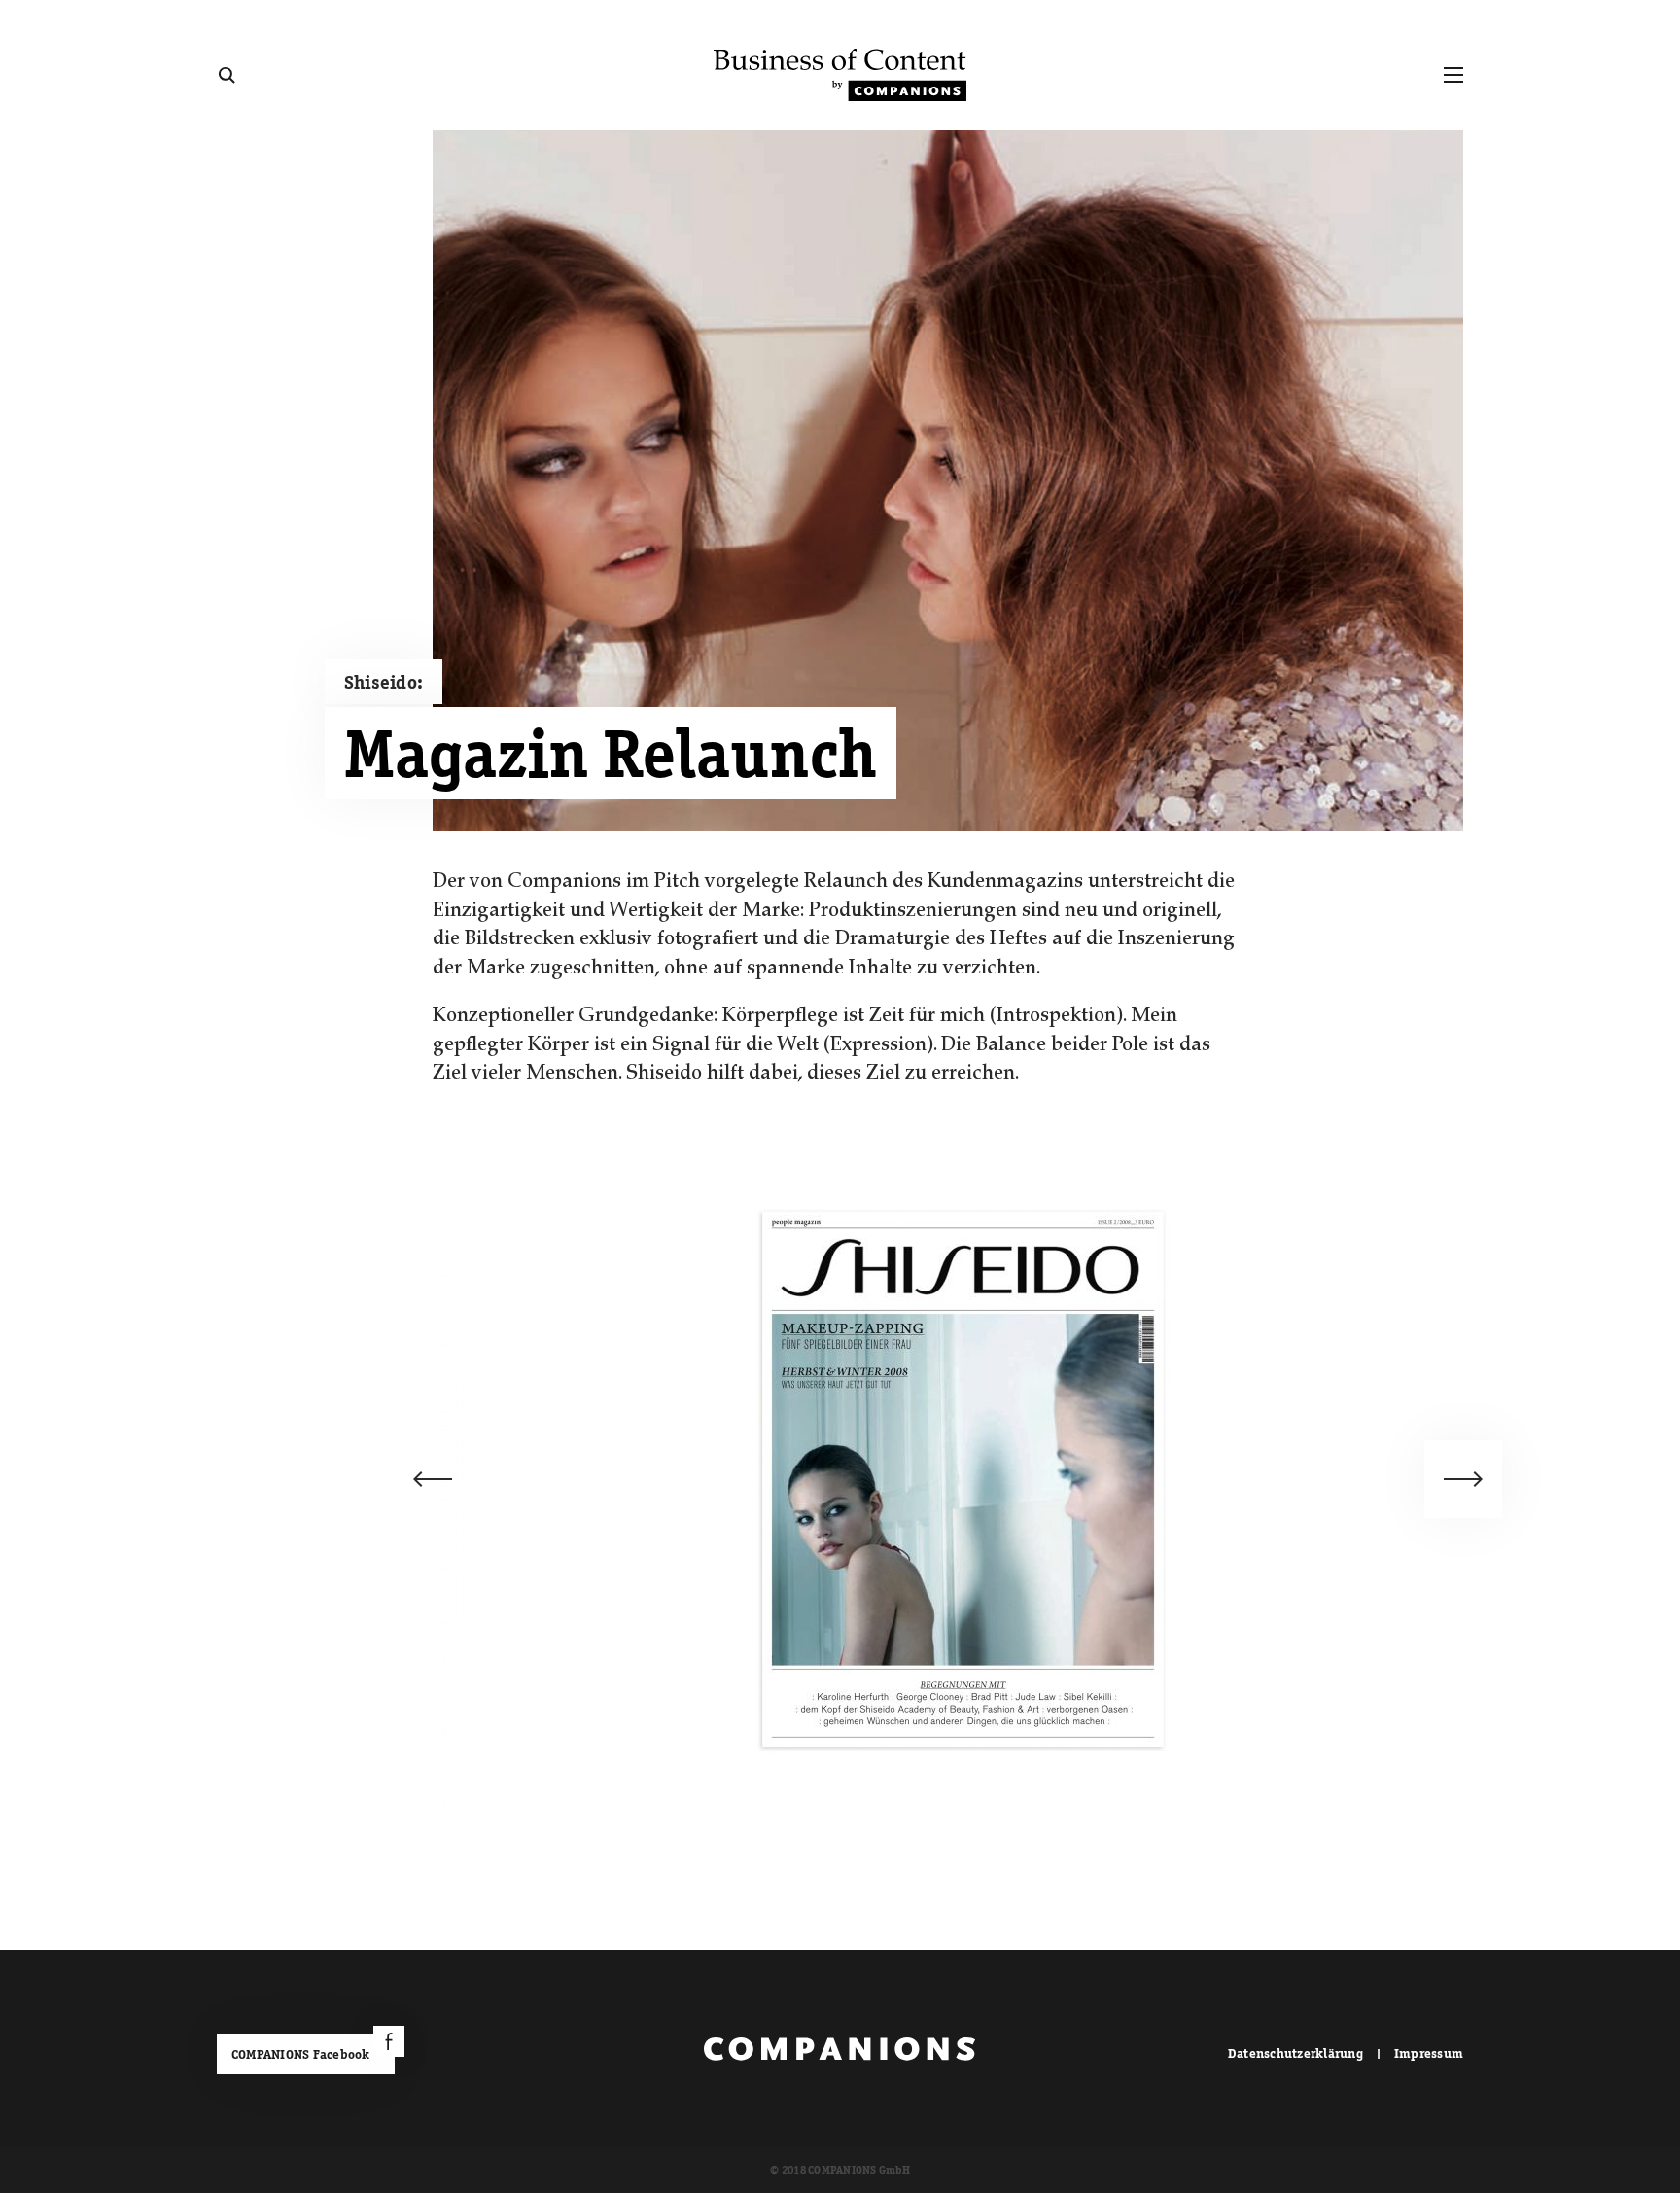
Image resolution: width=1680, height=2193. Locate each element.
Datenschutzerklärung (1295, 2053)
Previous (433, 1479)
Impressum (1429, 2053)
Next (1463, 1479)
